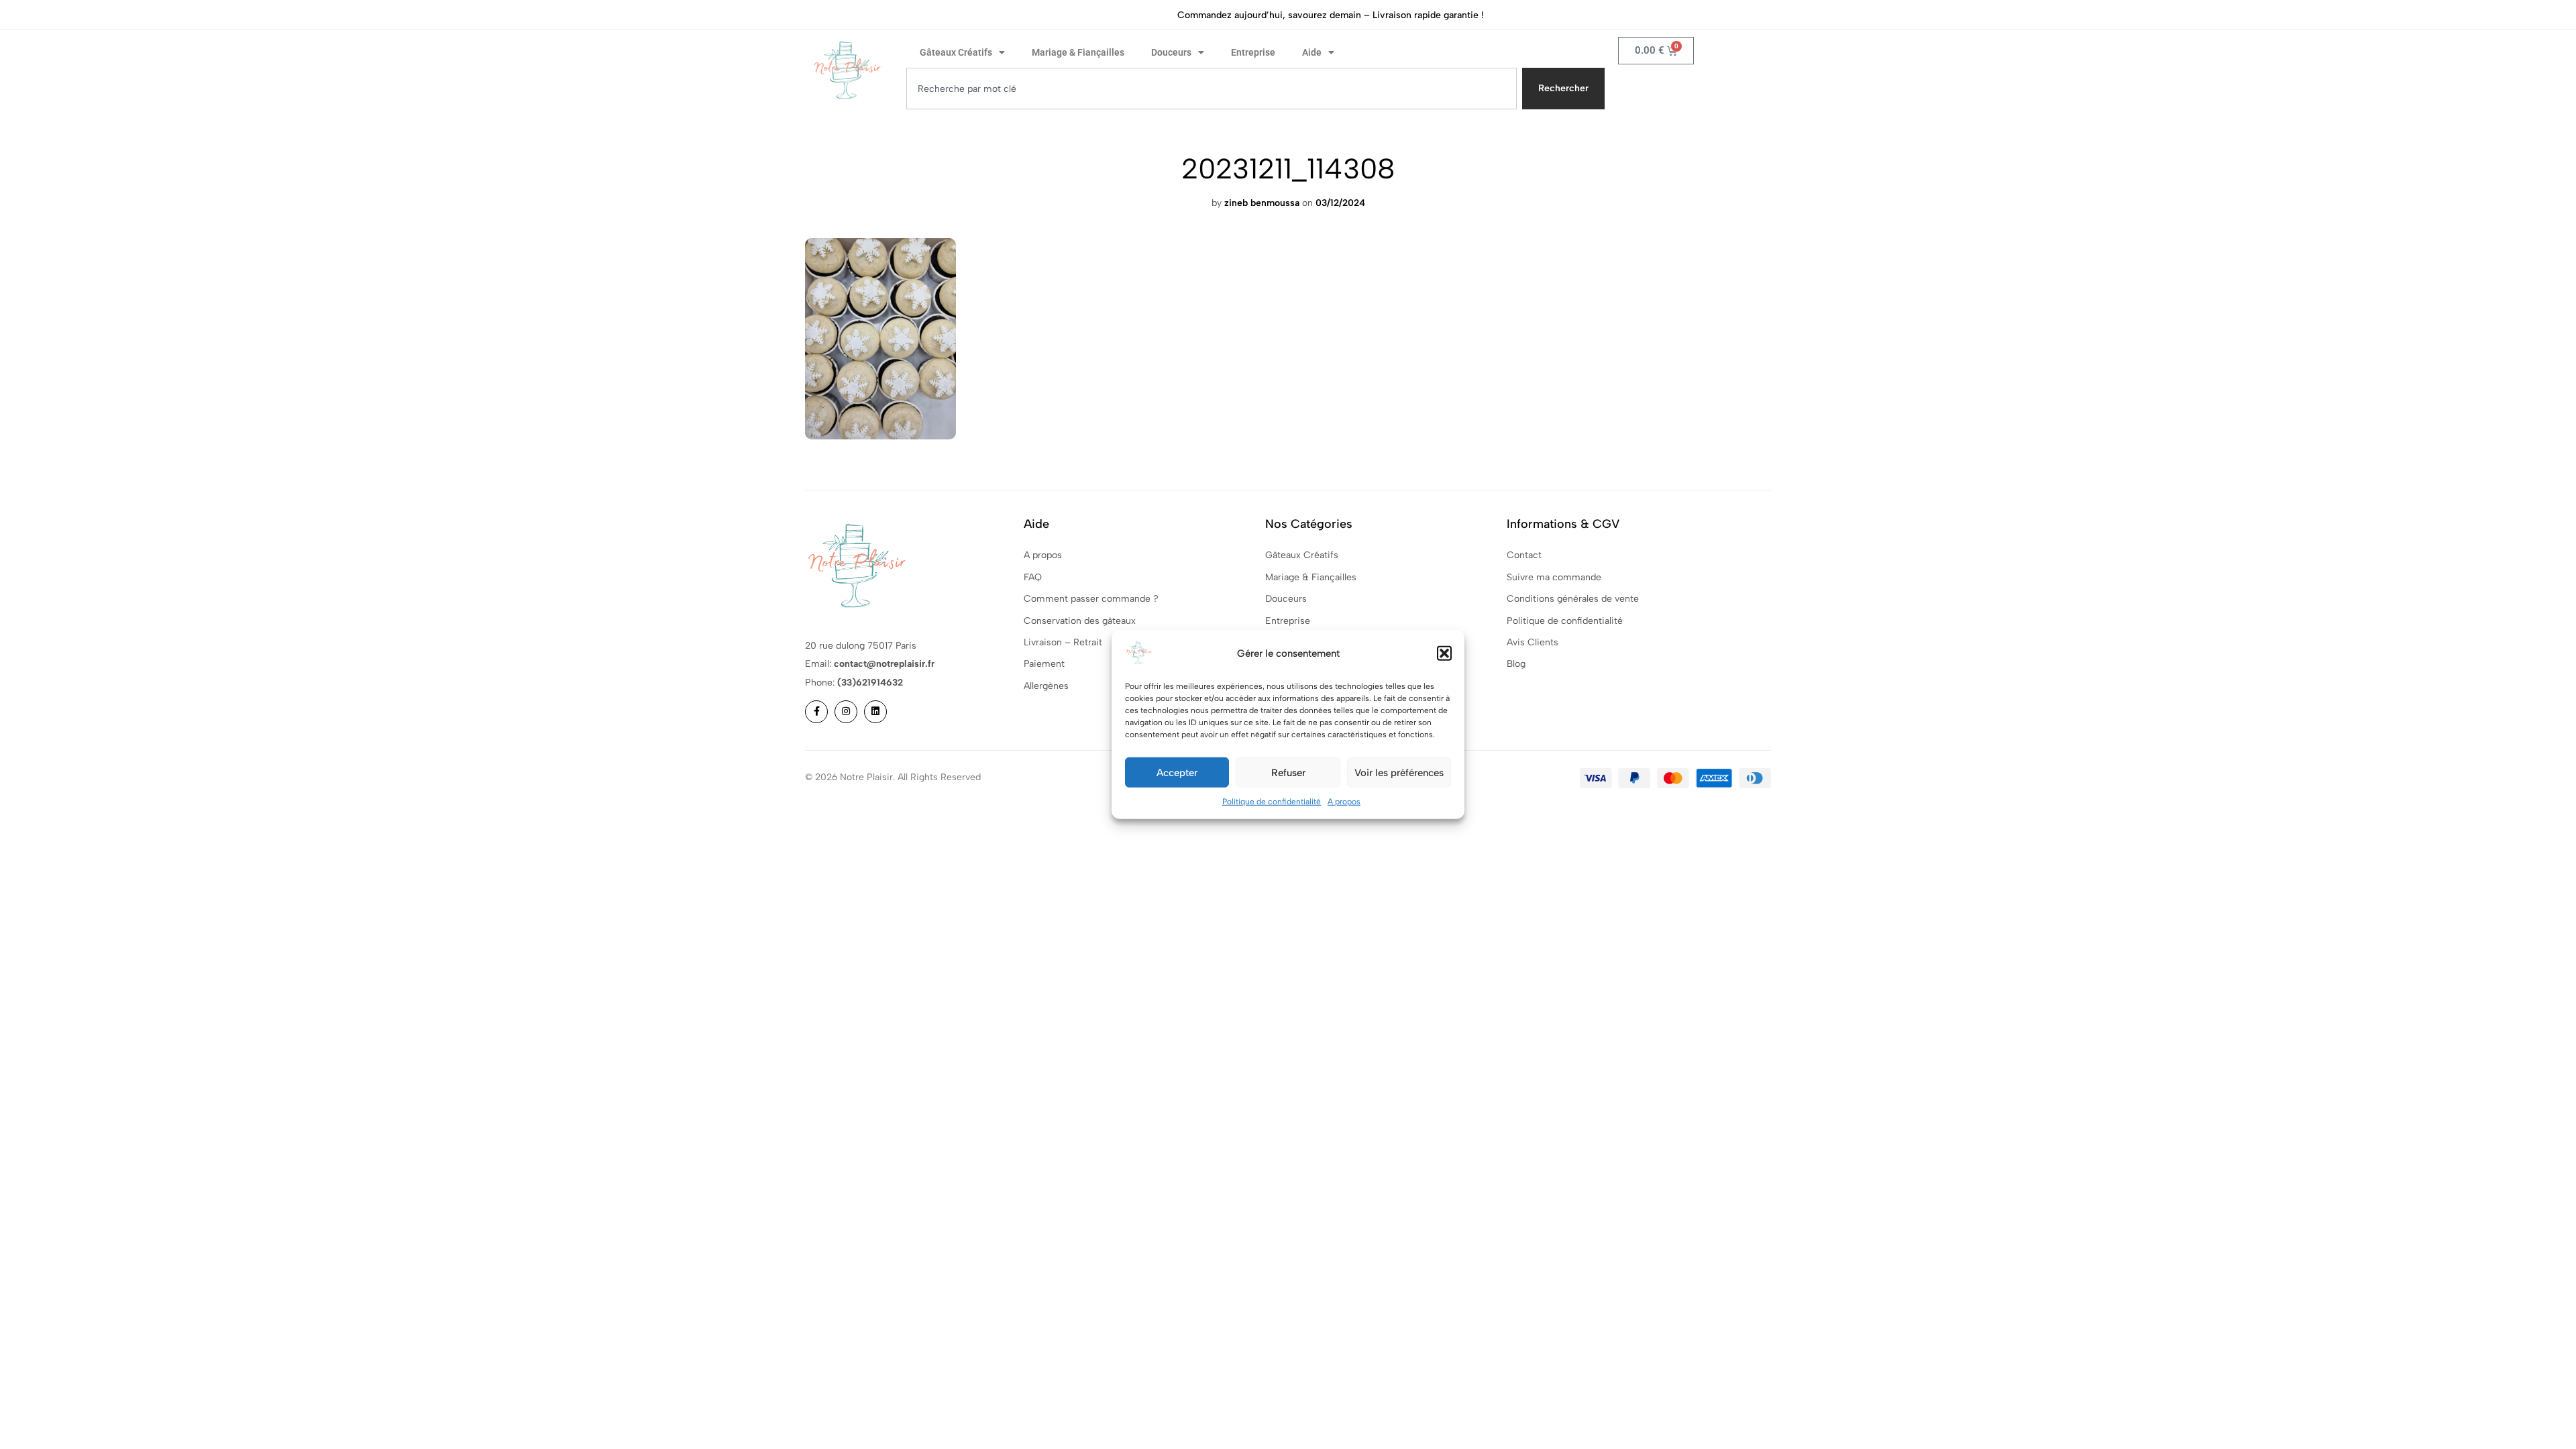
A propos (1344, 802)
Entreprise (1253, 52)
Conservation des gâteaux (1080, 621)
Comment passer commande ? (1091, 599)
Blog (1516, 664)
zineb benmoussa (1262, 203)
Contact (1524, 555)
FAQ (1033, 577)
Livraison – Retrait (1063, 642)
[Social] (816, 712)
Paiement (1044, 664)
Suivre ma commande (1554, 577)
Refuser (1288, 772)
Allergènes (1046, 686)
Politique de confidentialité (1272, 802)
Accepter (1177, 772)
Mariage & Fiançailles (1078, 52)
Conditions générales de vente (1573, 599)
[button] (1444, 653)
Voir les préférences (1399, 772)
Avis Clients (1533, 642)
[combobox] (1212, 89)
